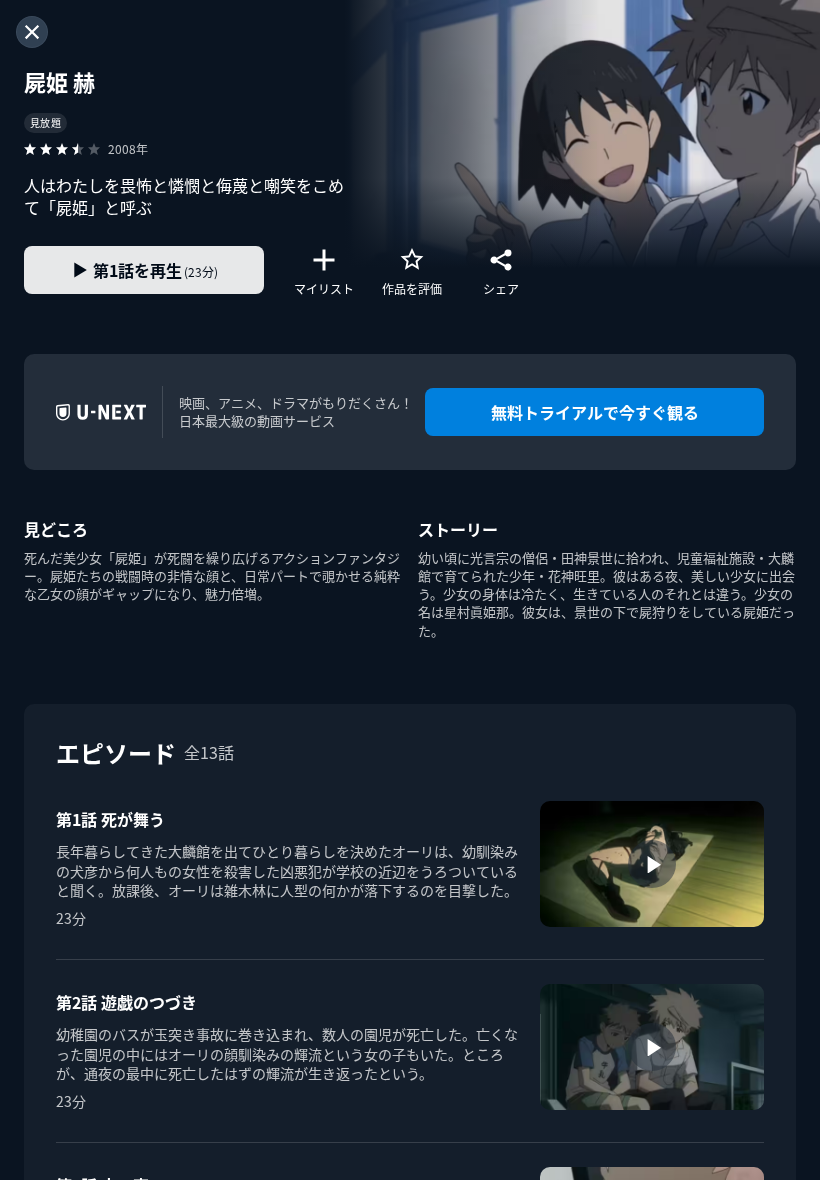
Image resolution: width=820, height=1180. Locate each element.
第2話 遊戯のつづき (126, 1002)
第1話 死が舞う (110, 819)
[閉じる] (32, 32)
